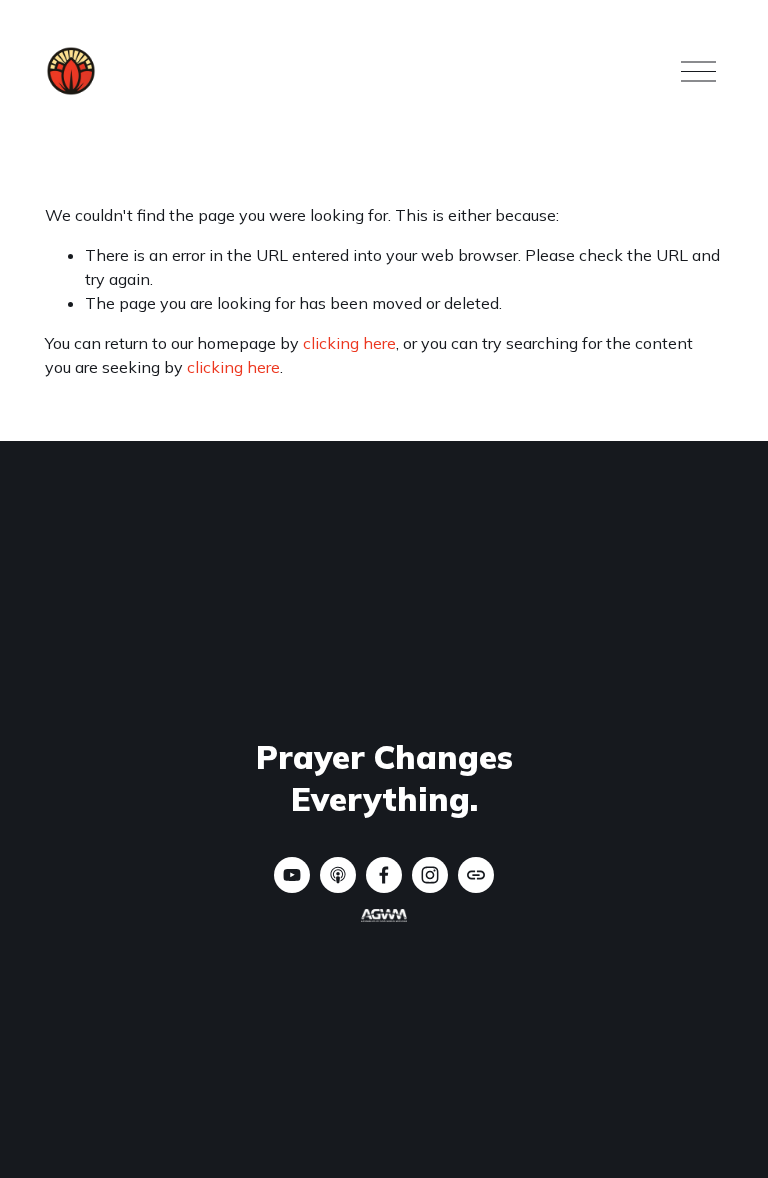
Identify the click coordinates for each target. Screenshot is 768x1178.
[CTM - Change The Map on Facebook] (384, 875)
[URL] (476, 875)
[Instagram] (430, 875)
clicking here (349, 343)
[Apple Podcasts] (338, 875)
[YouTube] (292, 875)
